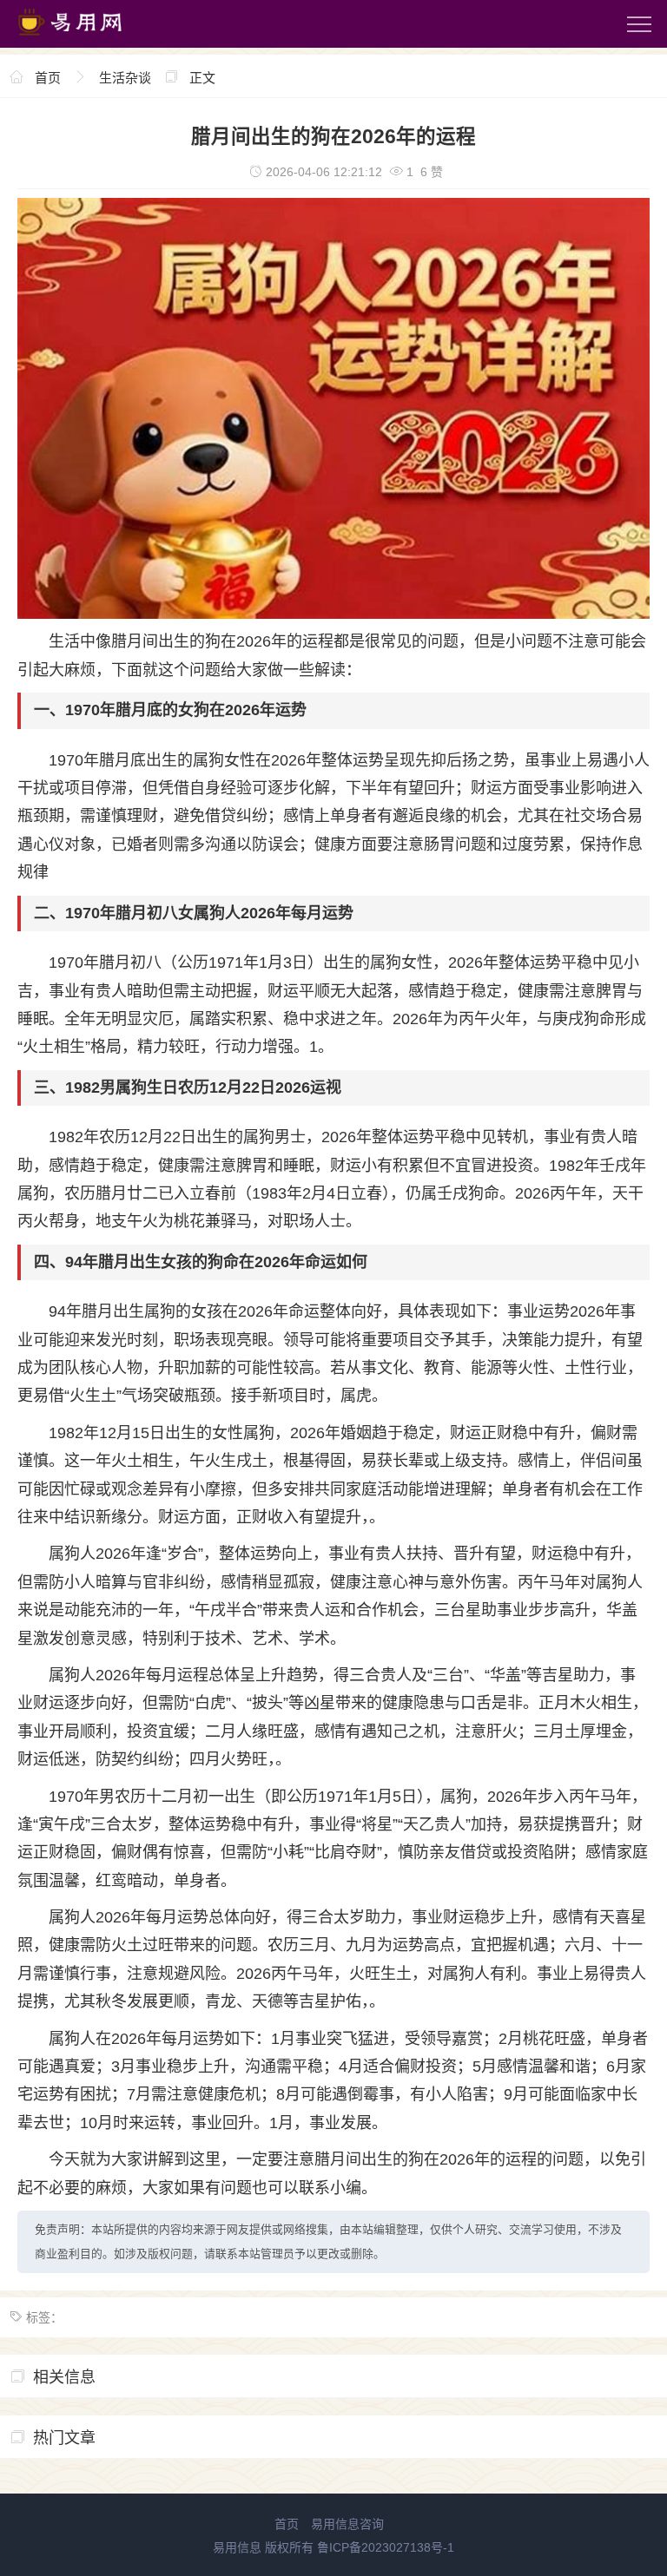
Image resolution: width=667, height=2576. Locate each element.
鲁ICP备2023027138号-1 (386, 2547)
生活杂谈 (125, 78)
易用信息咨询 (347, 2524)
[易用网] (86, 39)
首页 (48, 78)
